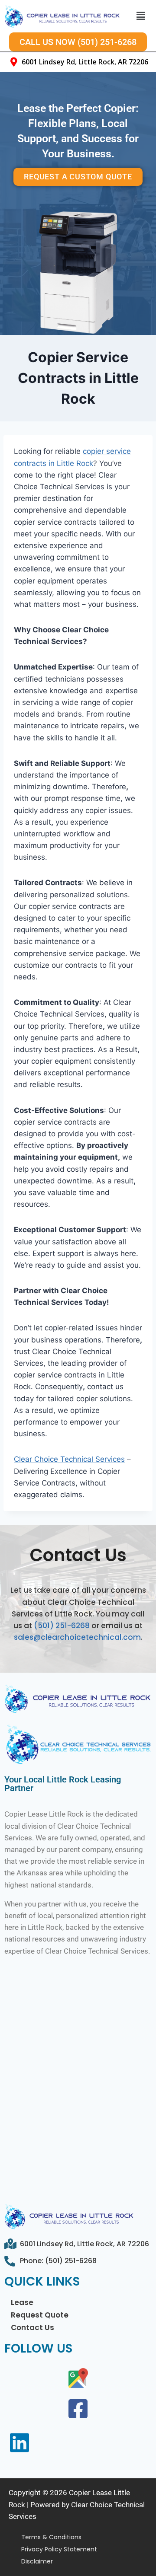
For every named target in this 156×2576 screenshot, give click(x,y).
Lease (22, 2302)
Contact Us (32, 2327)
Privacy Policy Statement (59, 2549)
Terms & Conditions (51, 2537)
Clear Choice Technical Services (69, 1459)
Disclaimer (37, 2561)
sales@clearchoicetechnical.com (77, 1637)
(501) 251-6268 (62, 1626)
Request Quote (40, 2315)
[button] (140, 16)
